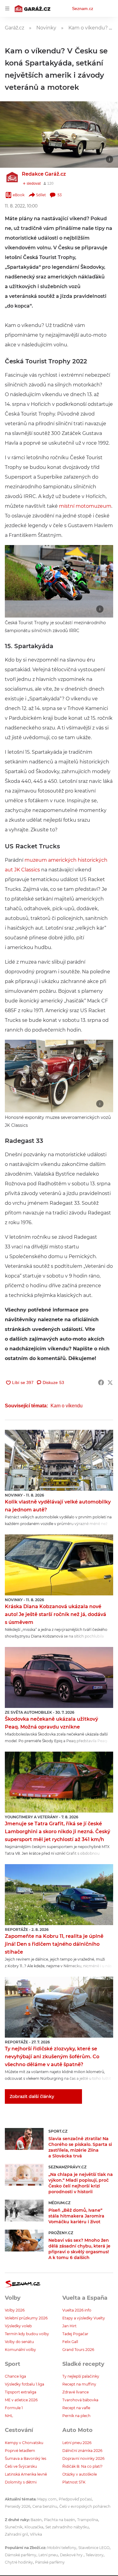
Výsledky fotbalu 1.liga (25, 2384)
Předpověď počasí (75, 2499)
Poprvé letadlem (20, 2451)
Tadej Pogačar (75, 2334)
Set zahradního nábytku (67, 2527)
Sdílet (41, 195)
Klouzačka (34, 2527)
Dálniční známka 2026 (82, 2451)
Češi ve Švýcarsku (21, 2466)
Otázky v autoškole (80, 2474)
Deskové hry (72, 2555)
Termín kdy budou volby (27, 2334)
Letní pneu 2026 (77, 2443)
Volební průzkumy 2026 (26, 2318)
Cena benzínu (45, 2506)
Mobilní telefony (62, 2548)
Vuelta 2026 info (77, 2310)
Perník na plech (76, 2416)
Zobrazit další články (32, 2096)
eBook (19, 195)
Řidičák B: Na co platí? (82, 2466)
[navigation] (7, 8)
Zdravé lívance (75, 2392)
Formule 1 (14, 2408)
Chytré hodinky (19, 2562)
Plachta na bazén (59, 2520)
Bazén (36, 2520)
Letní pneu (48, 2555)
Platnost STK (74, 2482)
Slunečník (14, 2527)
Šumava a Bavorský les (26, 2458)
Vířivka (36, 2534)
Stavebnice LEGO (94, 2548)
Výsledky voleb (18, 2326)
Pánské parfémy (50, 2562)
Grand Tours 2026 (78, 2350)
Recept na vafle (76, 2408)
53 (60, 195)
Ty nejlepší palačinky (81, 2376)
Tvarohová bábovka (80, 2400)
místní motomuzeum (85, 506)
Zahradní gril (16, 2534)
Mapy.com (47, 2499)
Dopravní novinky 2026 (83, 2458)
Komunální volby (20, 2350)
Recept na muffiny (79, 2384)
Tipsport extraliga (21, 2392)
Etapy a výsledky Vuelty (84, 2318)
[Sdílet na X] (110, 1382)
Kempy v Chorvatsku (24, 2443)
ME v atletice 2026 (21, 2400)
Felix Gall (70, 2342)
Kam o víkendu (67, 1406)
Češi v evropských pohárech (85, 2506)
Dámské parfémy (21, 2555)
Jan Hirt (69, 2326)
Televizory (95, 2555)
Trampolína (88, 2520)
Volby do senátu (19, 2342)
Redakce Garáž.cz (44, 174)
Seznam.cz (83, 8)
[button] (59, 135)
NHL (9, 2416)
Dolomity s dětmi (21, 2482)
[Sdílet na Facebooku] (101, 1382)
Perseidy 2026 (18, 2506)
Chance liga (15, 2376)
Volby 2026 (15, 2310)
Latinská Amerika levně (26, 2474)
